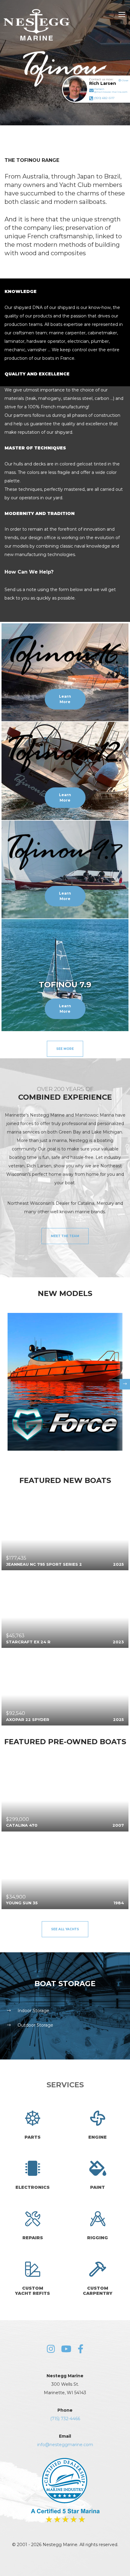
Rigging (97, 2238)
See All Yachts (65, 1929)
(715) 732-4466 (65, 2419)
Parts (32, 2137)
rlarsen (111, 90)
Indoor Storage (33, 2011)
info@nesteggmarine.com (65, 2445)
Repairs (33, 2238)
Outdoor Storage (35, 2025)
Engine (97, 2137)
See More (65, 1049)
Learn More (65, 699)
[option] (65, 1382)
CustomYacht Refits (32, 2291)
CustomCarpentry (98, 2291)
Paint (97, 2187)
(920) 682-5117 (104, 98)
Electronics (32, 2187)
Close (125, 80)
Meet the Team (65, 1236)
